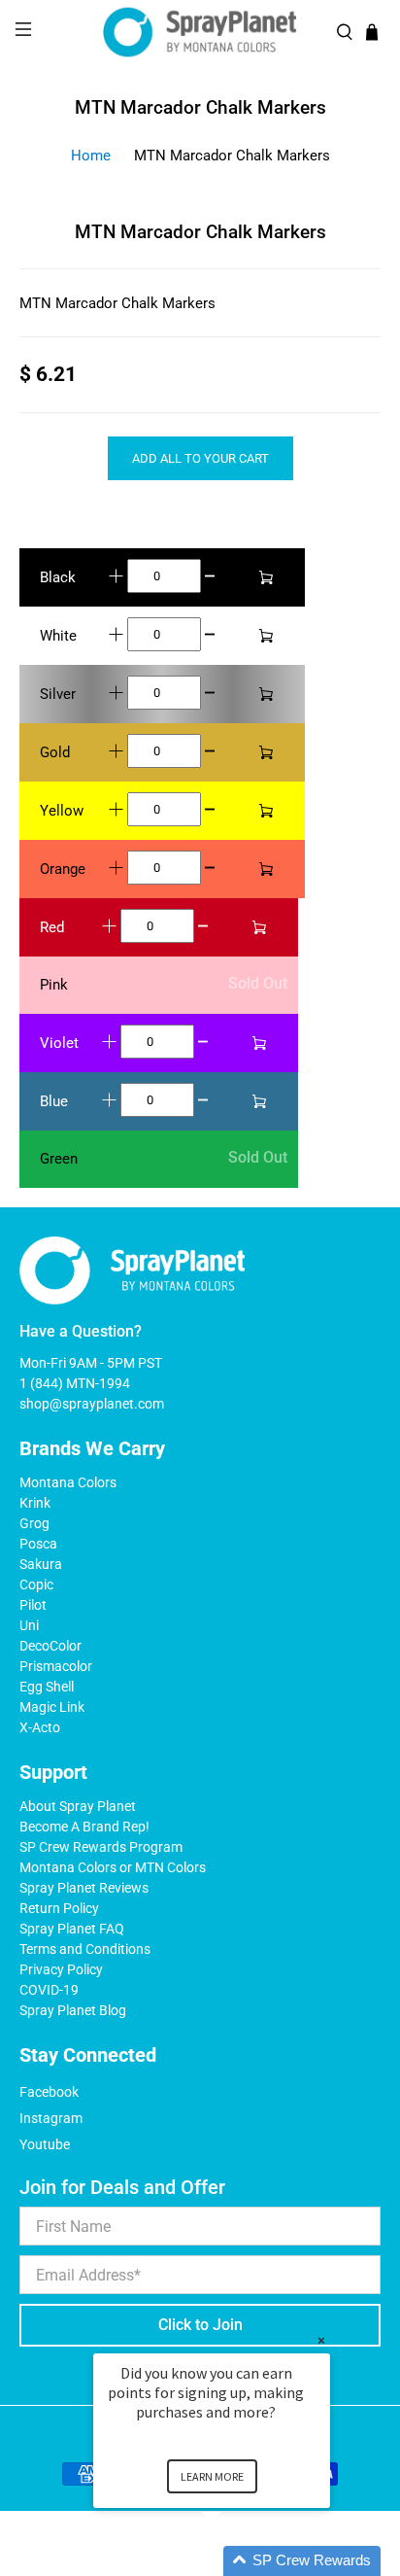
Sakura (41, 1564)
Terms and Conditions (85, 1949)
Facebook (49, 2092)
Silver (58, 694)
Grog (34, 1523)
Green (59, 1159)
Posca (38, 1544)
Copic (36, 1584)
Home (91, 156)
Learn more (212, 2476)
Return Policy (59, 1908)
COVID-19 (49, 1990)
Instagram (51, 2118)
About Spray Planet (78, 1806)
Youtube (45, 2144)
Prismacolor (56, 1666)
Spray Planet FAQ (72, 1929)
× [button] (321, 2340)
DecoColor (50, 1646)
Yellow (62, 811)
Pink (54, 985)
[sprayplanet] (200, 33)
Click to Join (200, 2325)
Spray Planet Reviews (84, 1888)
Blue (54, 1101)
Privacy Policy (61, 1969)
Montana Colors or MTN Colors (113, 1867)
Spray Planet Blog (73, 2010)
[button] (235, 2561)
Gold (55, 752)
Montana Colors (68, 1482)
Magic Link (52, 1707)
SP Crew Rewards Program (101, 1847)
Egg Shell (47, 1687)
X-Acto (40, 1727)
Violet (59, 1043)
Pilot (33, 1605)
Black (58, 577)
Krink (35, 1503)
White (58, 636)
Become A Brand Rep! (84, 1827)
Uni (29, 1625)
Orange (63, 869)
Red (52, 927)
